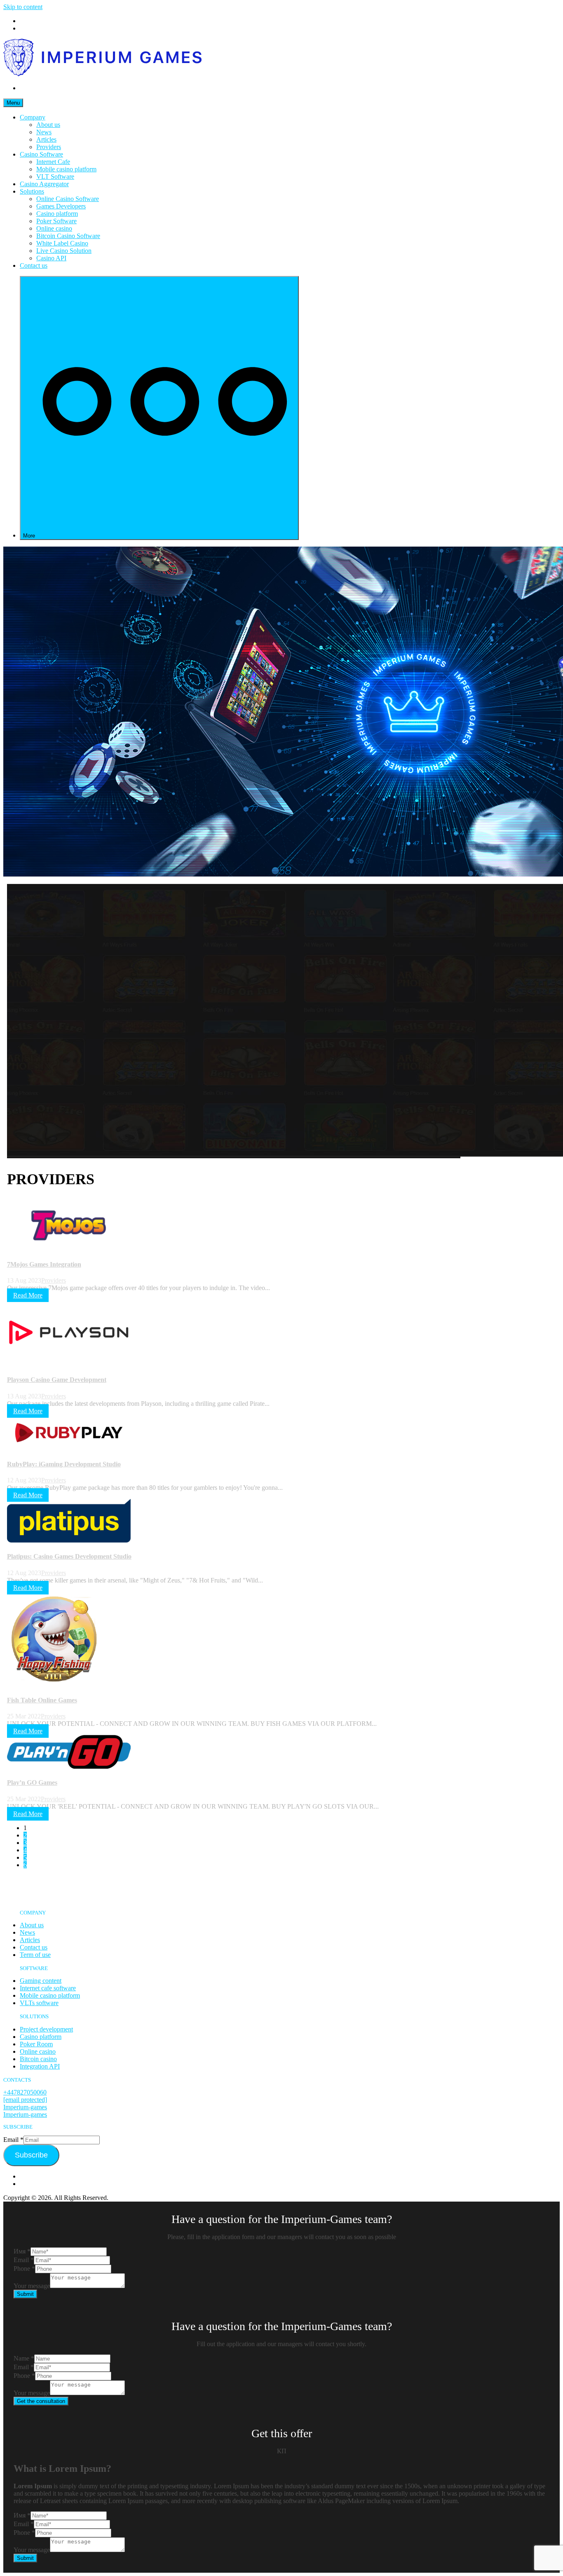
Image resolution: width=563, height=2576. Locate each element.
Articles (46, 139)
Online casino (54, 228)
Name (24, 2358)
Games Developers (61, 206)
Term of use (35, 1955)
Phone (24, 2269)
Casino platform (57, 214)
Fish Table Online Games (42, 1700)
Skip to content (23, 7)
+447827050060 (25, 2092)
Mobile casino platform (66, 169)
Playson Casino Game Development (57, 1380)
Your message (32, 2286)
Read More (28, 1295)
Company (33, 117)
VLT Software (55, 176)
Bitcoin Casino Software (68, 236)
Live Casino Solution (64, 251)
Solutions (32, 191)
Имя (22, 2251)
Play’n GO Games (32, 1782)
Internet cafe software (48, 1988)
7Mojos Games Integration (44, 1264)
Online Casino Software (68, 199)
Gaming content (41, 1981)
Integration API (40, 2066)
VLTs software (39, 2003)
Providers (49, 147)
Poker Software (56, 221)
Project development (46, 2029)
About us (48, 125)
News (44, 132)
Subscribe (31, 2155)
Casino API (51, 258)
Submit (25, 2294)
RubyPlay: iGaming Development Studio (64, 1464)
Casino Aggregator (44, 184)
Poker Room (36, 2044)
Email (13, 2140)
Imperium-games (25, 2107)
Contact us (34, 265)
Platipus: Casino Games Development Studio (69, 1556)
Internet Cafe (53, 162)
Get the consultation (41, 2401)
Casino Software (41, 154)
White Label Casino (62, 243)
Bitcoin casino (38, 2059)
